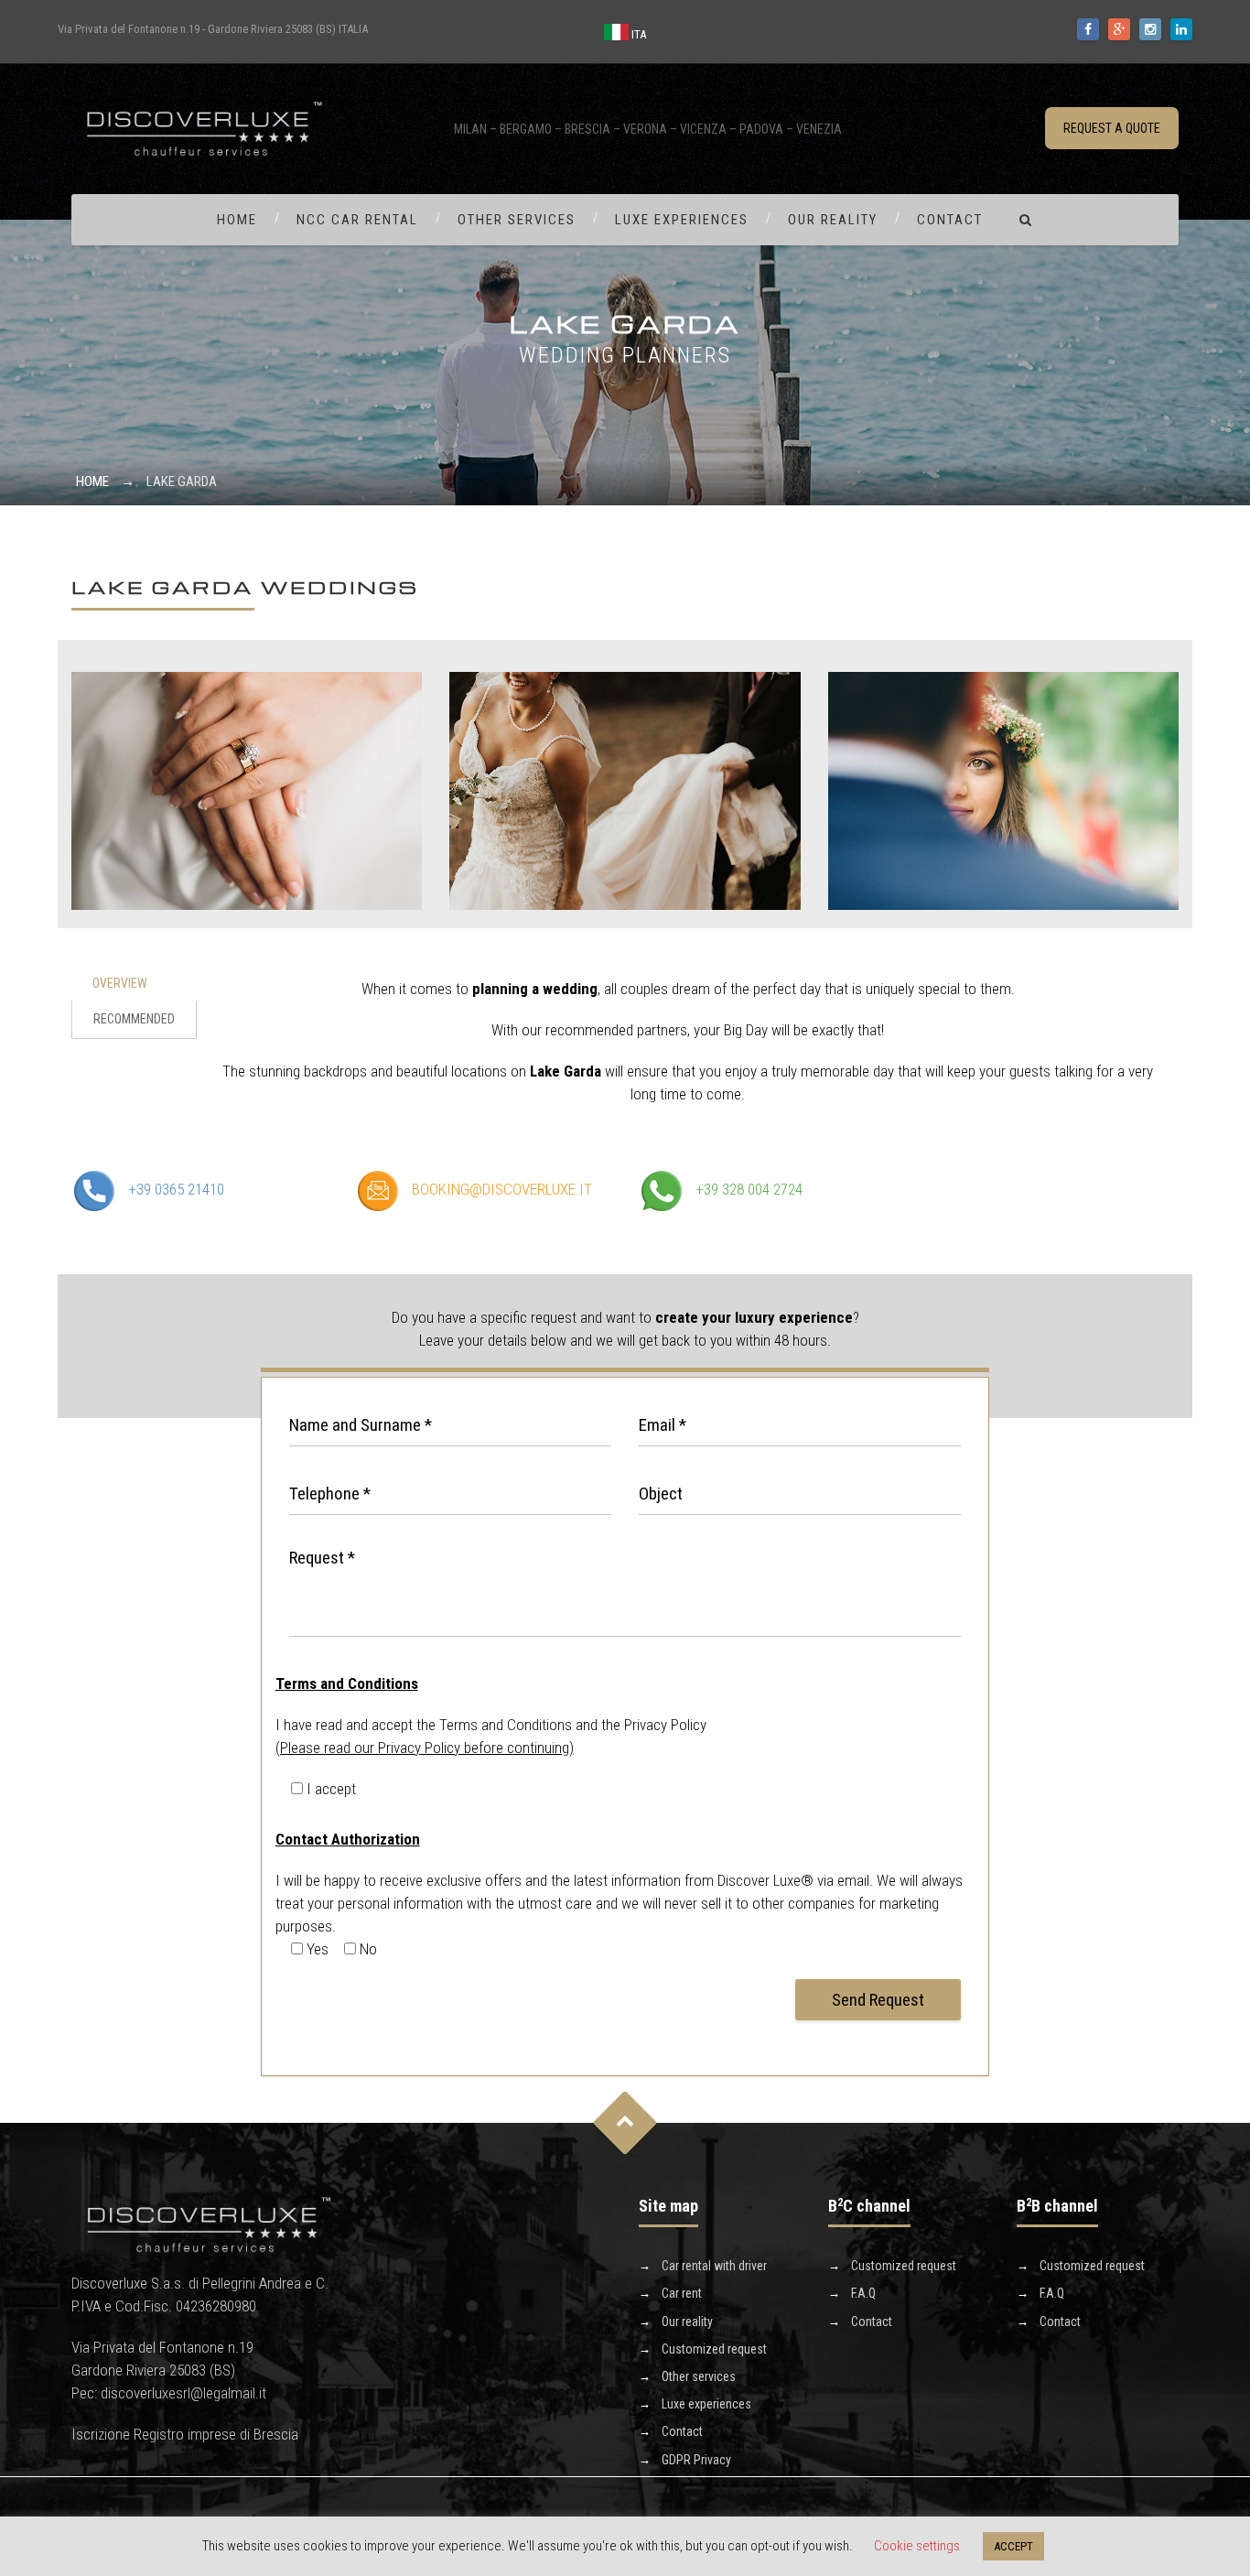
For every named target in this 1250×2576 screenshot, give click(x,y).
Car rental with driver (714, 2266)
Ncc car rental (357, 220)
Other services (517, 220)
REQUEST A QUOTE (1112, 128)
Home (237, 220)
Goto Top (625, 2122)
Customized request (714, 2349)
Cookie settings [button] (917, 2546)
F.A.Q (863, 2293)
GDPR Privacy (696, 2460)
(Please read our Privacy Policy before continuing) (425, 1748)
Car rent (682, 2293)
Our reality (833, 220)
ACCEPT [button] (1013, 2546)
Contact (950, 220)
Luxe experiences (682, 220)
